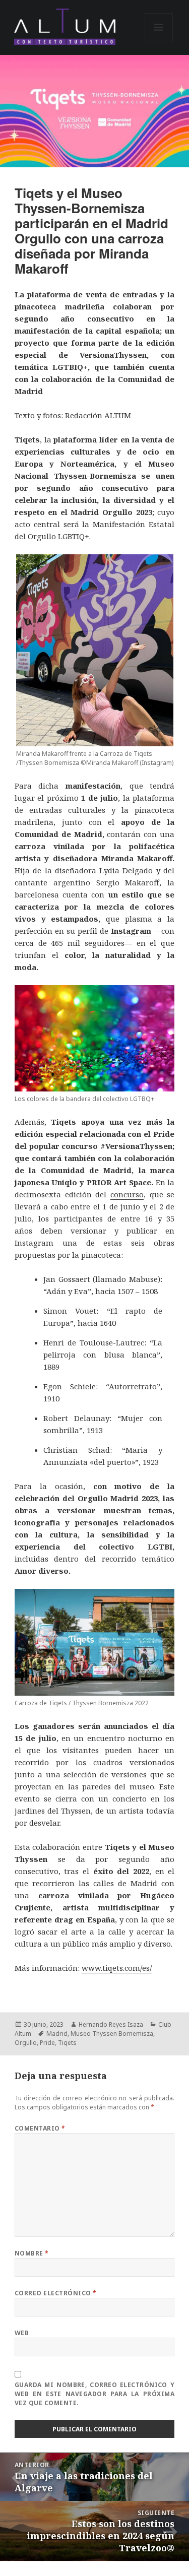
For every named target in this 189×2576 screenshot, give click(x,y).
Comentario (40, 2128)
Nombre (32, 2253)
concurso (127, 1194)
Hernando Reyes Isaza (111, 2024)
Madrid (57, 2034)
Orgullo (26, 2043)
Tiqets (64, 1122)
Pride (47, 2043)
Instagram (131, 931)
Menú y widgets (159, 41)
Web (22, 2333)
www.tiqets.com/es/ (117, 1968)
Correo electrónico (56, 2293)
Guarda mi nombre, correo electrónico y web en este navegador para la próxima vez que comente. (94, 2394)
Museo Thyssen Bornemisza (112, 2034)
